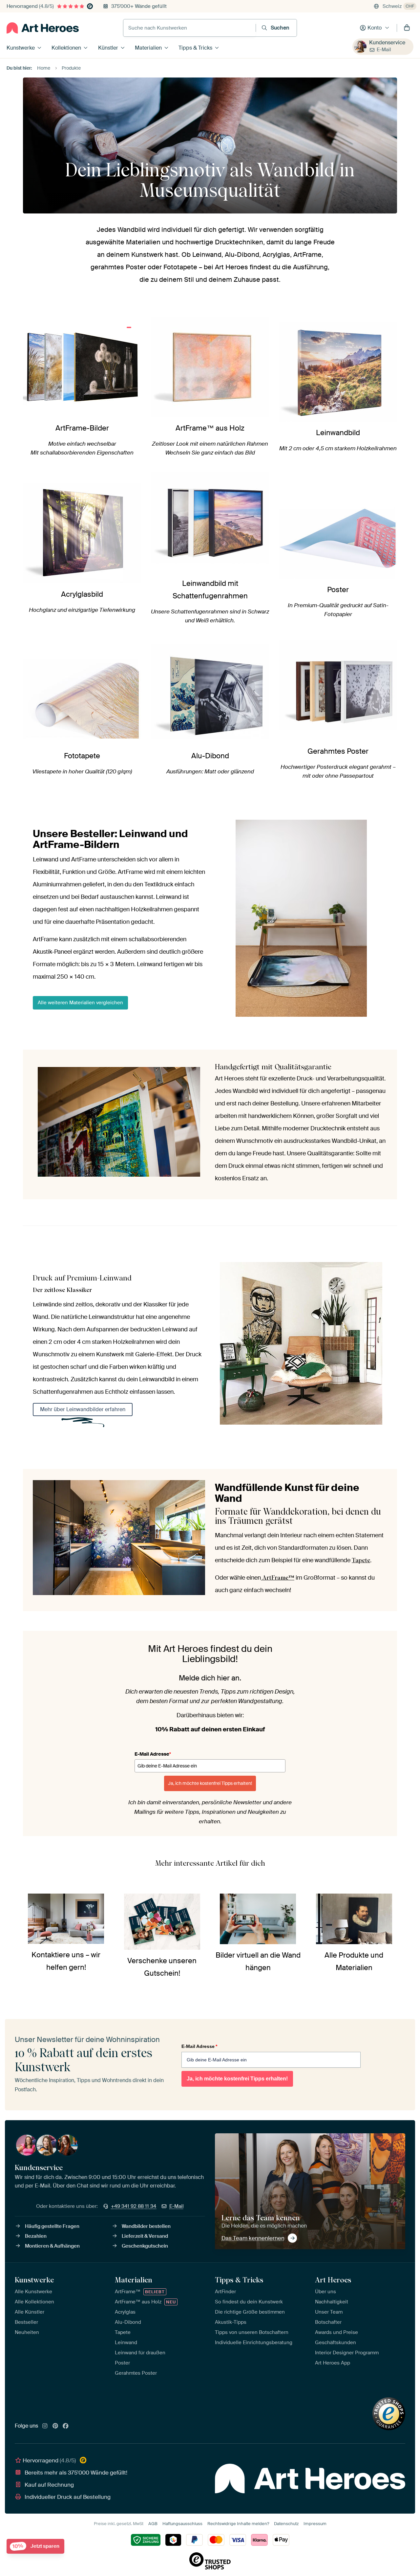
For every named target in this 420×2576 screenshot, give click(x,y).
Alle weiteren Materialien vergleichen (80, 1003)
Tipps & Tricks (195, 48)
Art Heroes (333, 2280)
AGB (153, 2524)
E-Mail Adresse (153, 1754)
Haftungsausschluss (182, 2524)
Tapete (361, 1560)
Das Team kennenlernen (253, 2238)
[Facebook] (66, 2426)
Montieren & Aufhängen (52, 2246)
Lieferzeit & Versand (145, 2236)
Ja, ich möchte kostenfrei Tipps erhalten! (210, 1783)
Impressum (315, 2524)
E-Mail (384, 50)
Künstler (108, 48)
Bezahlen (36, 2236)
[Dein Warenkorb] (407, 28)
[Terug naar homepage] (43, 28)
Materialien (148, 48)
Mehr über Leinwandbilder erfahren (83, 1409)
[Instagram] (45, 2426)
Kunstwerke (21, 48)
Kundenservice (387, 43)
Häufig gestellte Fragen (52, 2226)
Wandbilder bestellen (146, 2226)
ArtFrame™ (278, 1577)
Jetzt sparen (36, 2546)
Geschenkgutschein (145, 2246)
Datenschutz (286, 2524)
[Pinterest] (55, 2426)
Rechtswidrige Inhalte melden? (238, 2524)
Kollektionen (66, 48)
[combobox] (189, 28)
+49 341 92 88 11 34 (134, 2206)
